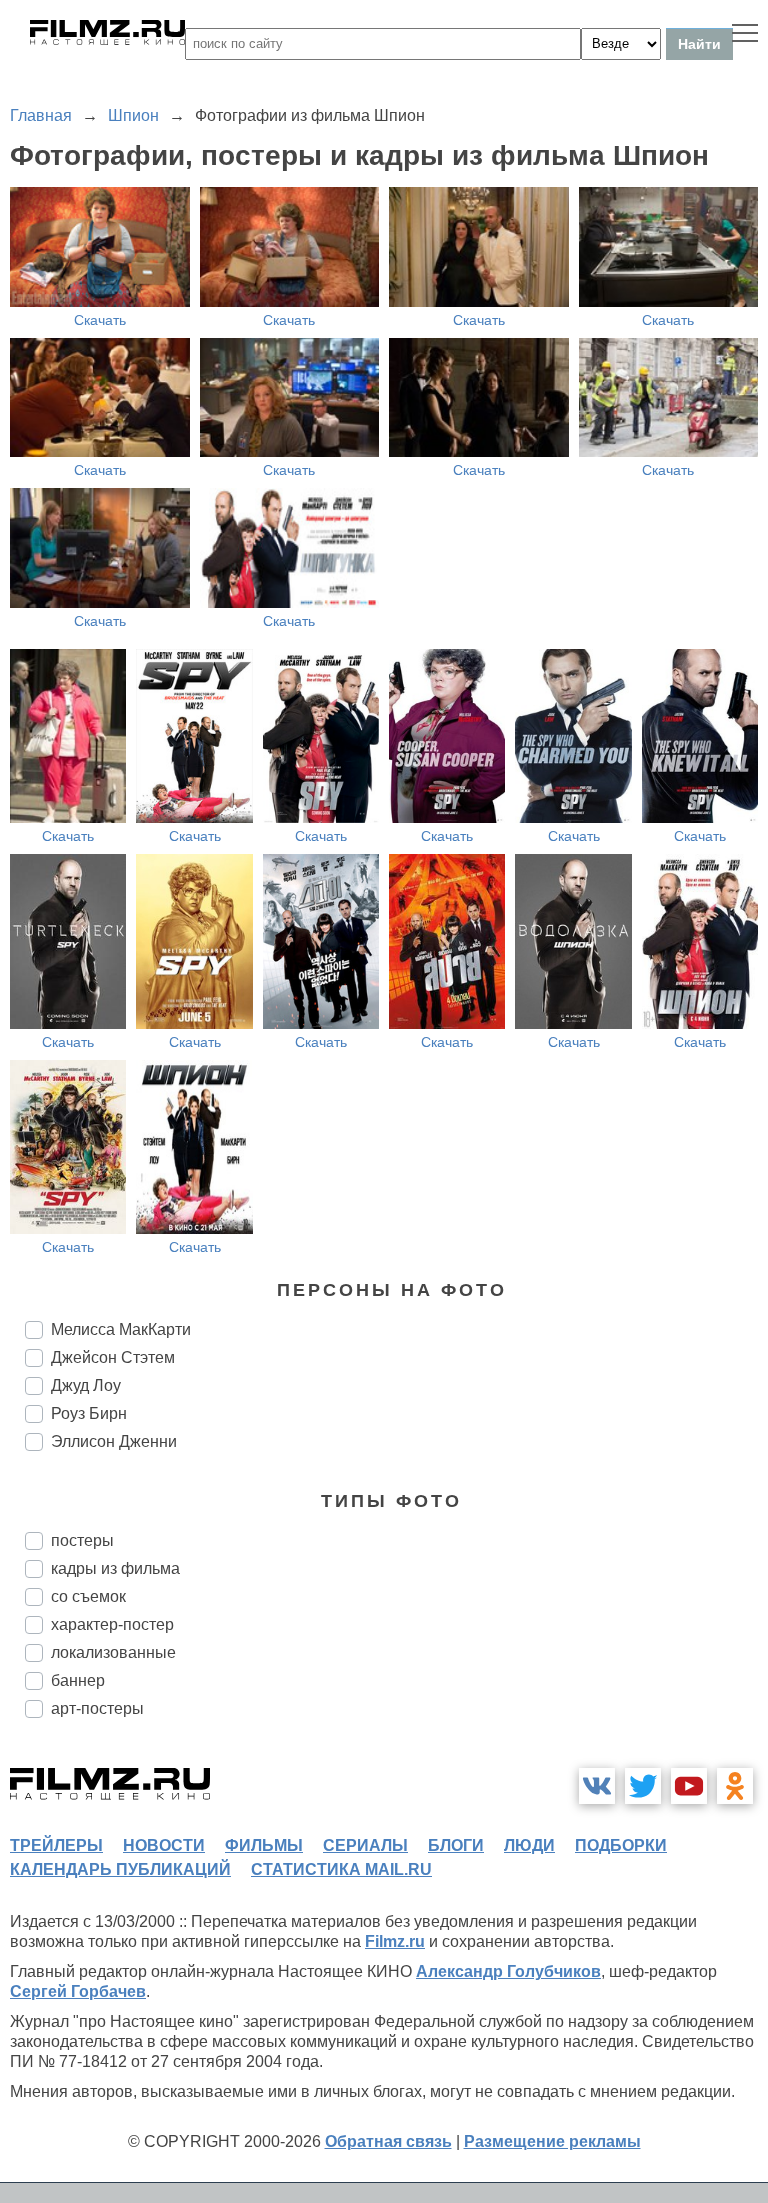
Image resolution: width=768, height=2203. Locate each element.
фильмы (264, 1845)
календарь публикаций (120, 1869)
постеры (82, 1540)
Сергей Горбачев (78, 1991)
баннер (78, 1680)
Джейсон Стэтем (113, 1357)
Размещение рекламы (552, 2141)
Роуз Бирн (89, 1413)
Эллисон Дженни (114, 1441)
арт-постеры (97, 1708)
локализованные (113, 1652)
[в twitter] (643, 1786)
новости (164, 1845)
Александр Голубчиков (508, 1971)
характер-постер (112, 1624)
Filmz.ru (395, 1941)
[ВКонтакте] (597, 1786)
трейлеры (56, 1845)
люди (529, 1845)
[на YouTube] (689, 1786)
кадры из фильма (115, 1568)
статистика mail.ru (341, 1869)
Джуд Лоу (86, 1385)
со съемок (88, 1596)
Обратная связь (388, 2141)
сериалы (365, 1845)
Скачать (100, 320)
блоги (456, 1845)
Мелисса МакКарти (121, 1329)
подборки (621, 1845)
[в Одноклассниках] (735, 1786)
